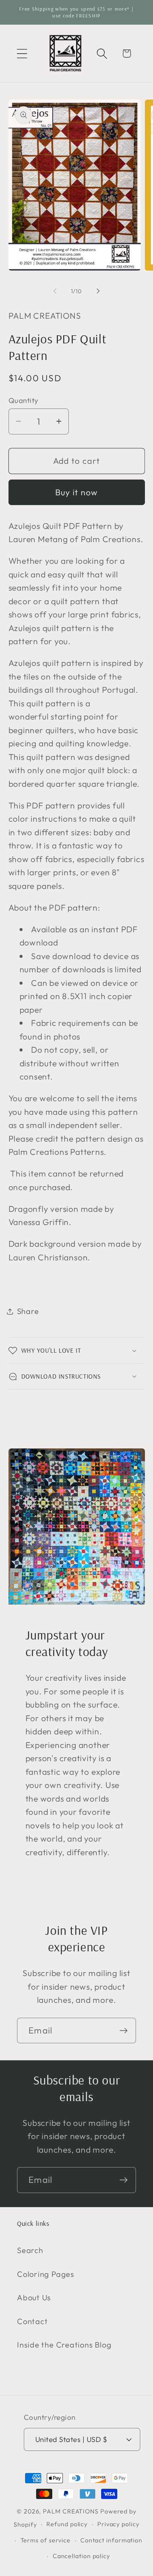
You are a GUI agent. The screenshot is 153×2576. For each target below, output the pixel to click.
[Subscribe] (123, 2031)
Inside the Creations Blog (64, 2345)
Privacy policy (118, 2524)
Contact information (111, 2540)
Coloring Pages (46, 2274)
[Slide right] (98, 291)
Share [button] (28, 1311)
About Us (34, 2298)
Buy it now (77, 492)
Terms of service (46, 2540)
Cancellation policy (81, 2556)
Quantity (24, 400)
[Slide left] (55, 291)
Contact (32, 2321)
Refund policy (67, 2524)
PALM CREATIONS (71, 2511)
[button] (22, 53)
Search (30, 2250)
